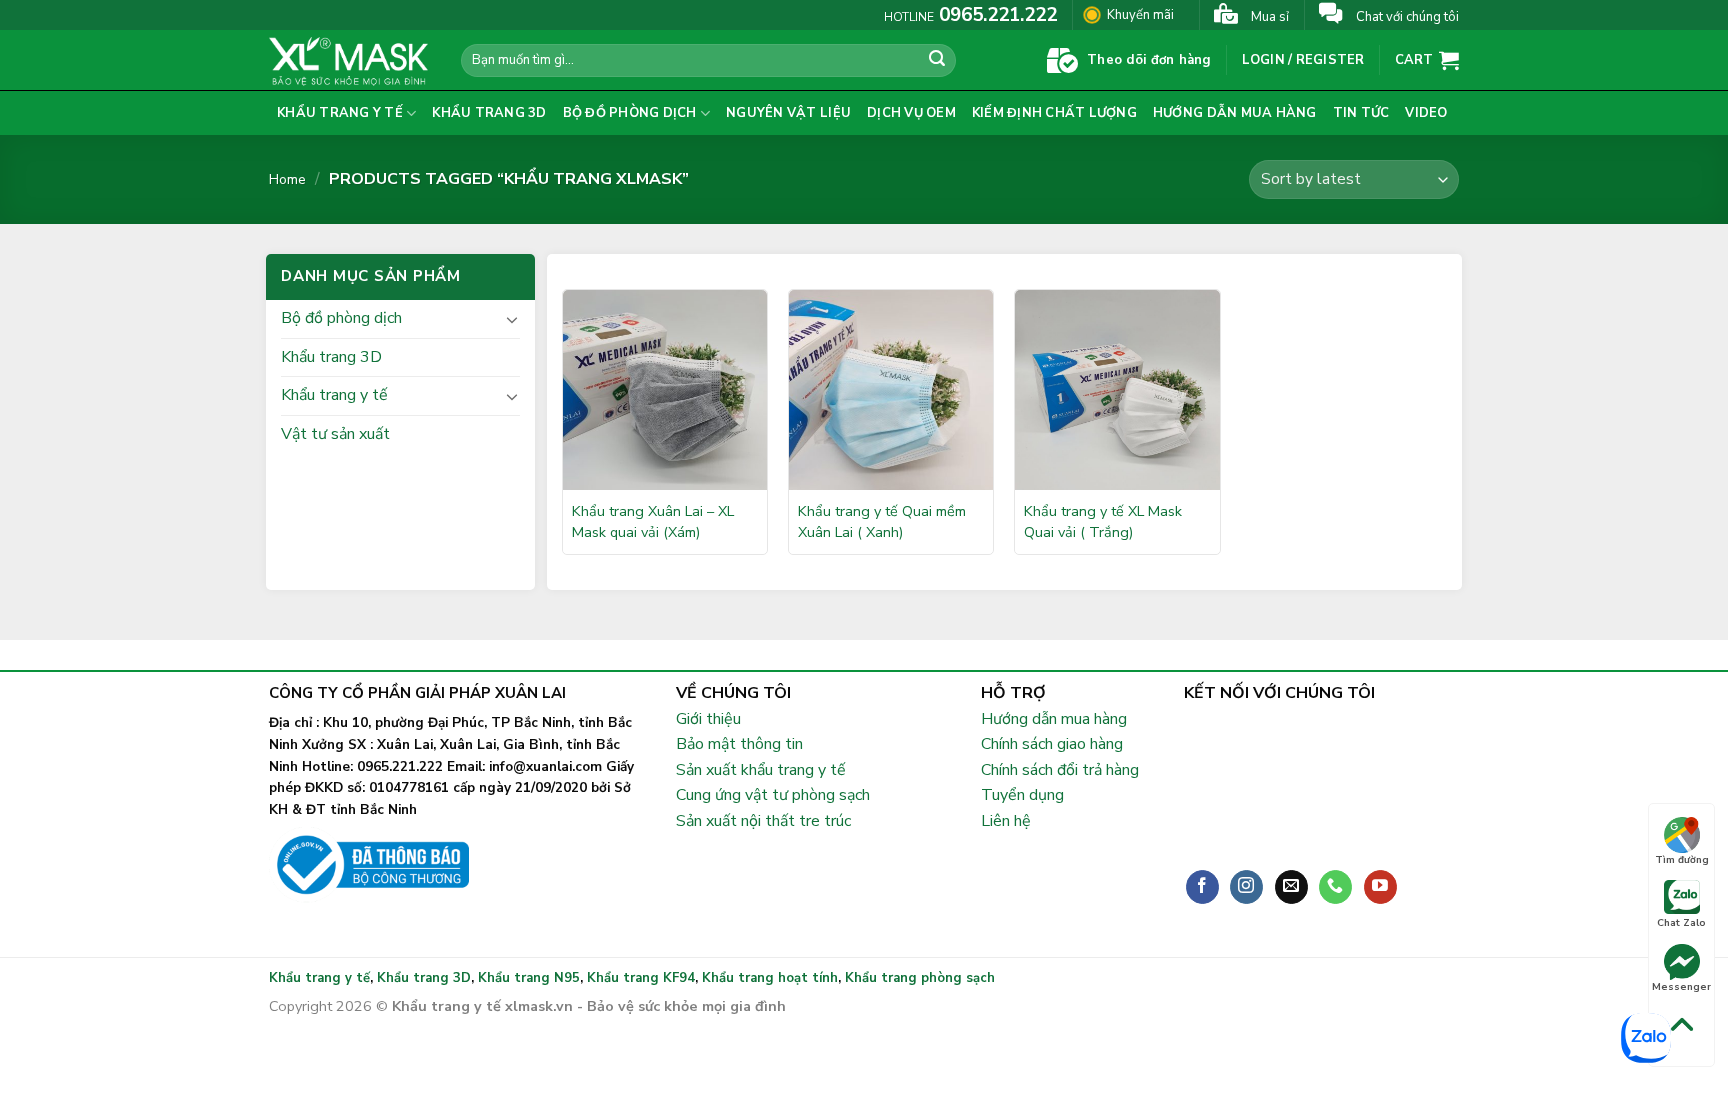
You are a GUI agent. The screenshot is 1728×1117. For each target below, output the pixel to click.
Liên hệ (1006, 821)
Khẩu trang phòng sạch (920, 978)
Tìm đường (1682, 860)
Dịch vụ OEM (911, 113)
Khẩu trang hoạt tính (770, 978)
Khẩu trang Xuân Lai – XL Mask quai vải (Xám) (653, 522)
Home (287, 179)
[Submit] (938, 61)
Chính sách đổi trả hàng (1060, 770)
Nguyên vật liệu (788, 113)
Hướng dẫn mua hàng (1235, 113)
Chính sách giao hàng (1052, 744)
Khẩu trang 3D (489, 113)
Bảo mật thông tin (739, 744)
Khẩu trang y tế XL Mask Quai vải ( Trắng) (1103, 522)
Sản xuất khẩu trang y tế (761, 770)
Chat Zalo (1681, 923)
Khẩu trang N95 (529, 978)
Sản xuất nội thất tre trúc (763, 821)
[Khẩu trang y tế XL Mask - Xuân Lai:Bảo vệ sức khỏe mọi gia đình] (350, 60)
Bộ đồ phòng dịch (630, 113)
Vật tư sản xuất (335, 434)
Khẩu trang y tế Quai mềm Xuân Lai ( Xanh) (882, 522)
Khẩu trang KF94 (641, 978)
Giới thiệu (708, 719)
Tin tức (1361, 113)
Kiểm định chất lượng (1054, 113)
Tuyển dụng (1022, 795)
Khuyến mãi (1140, 14)
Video (1426, 113)
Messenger (1681, 987)
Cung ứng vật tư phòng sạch (773, 795)
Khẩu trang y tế (340, 113)
